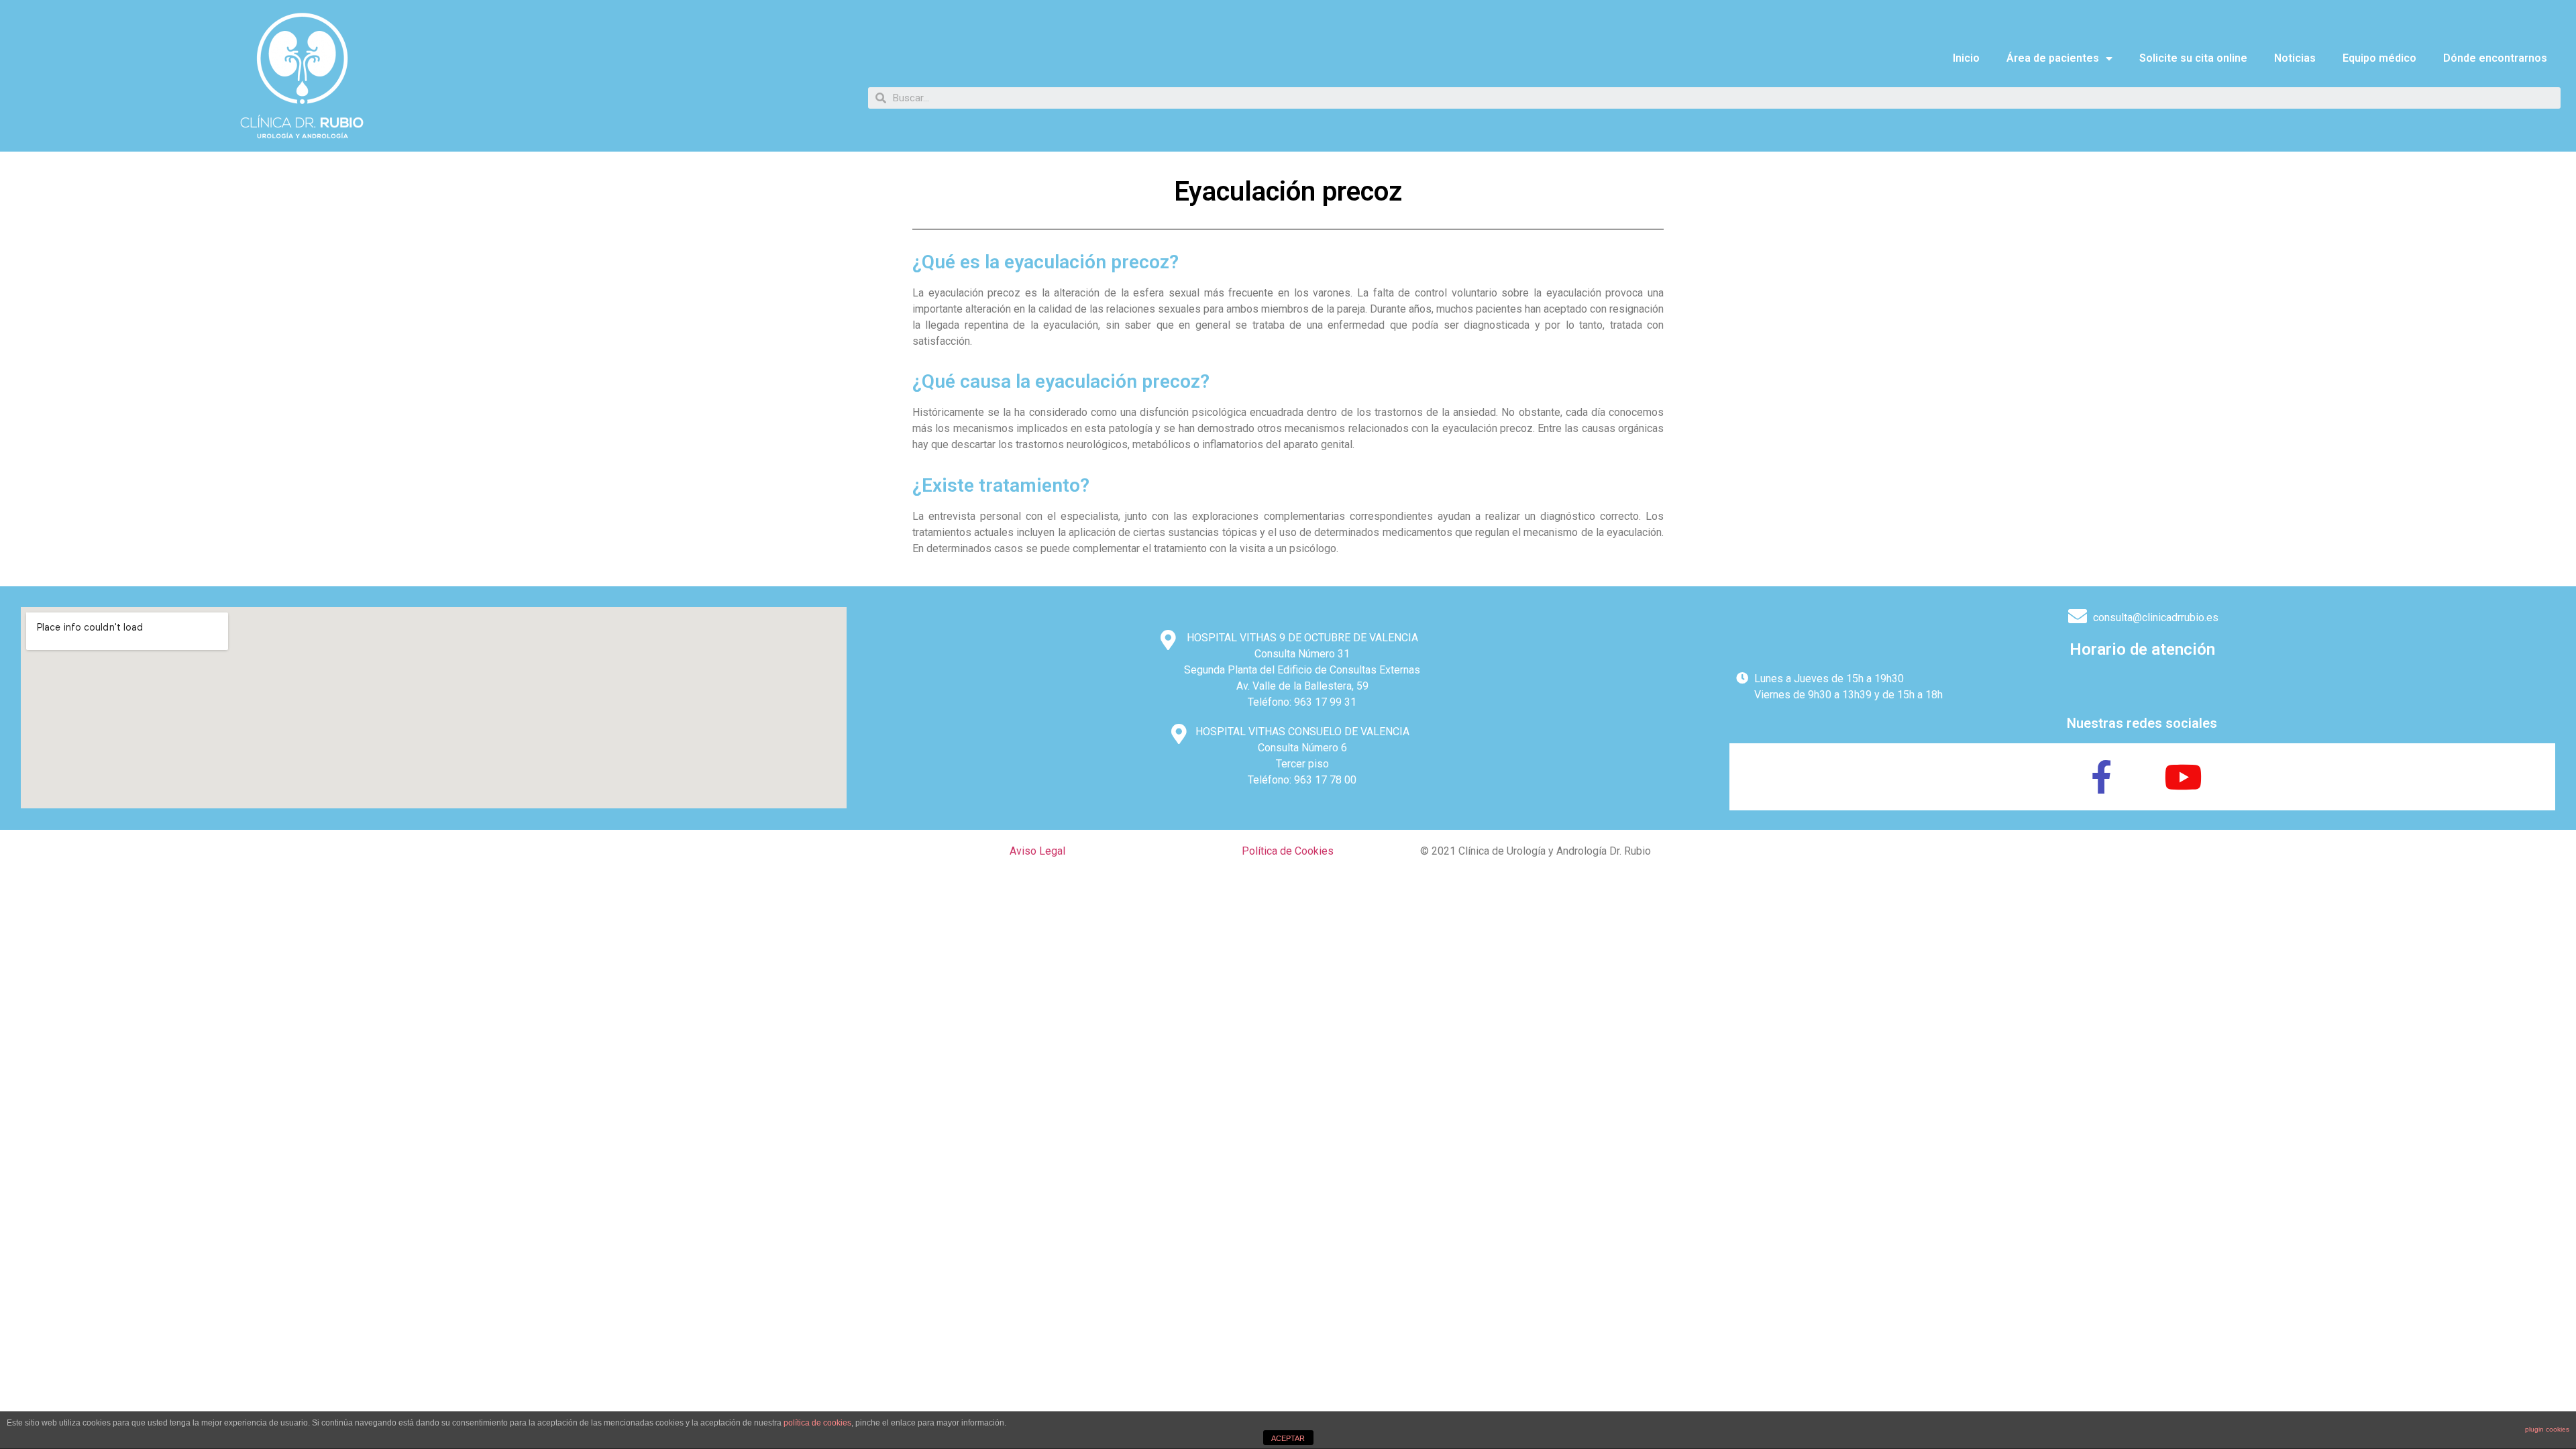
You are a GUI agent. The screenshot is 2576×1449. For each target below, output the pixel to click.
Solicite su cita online (2193, 58)
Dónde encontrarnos (2495, 58)
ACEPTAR (1288, 1438)
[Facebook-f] (2102, 777)
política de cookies (817, 1423)
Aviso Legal (1037, 851)
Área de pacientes (2053, 58)
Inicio (1966, 58)
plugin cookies (2547, 1429)
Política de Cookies (1288, 851)
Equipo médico (2379, 58)
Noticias (2295, 58)
